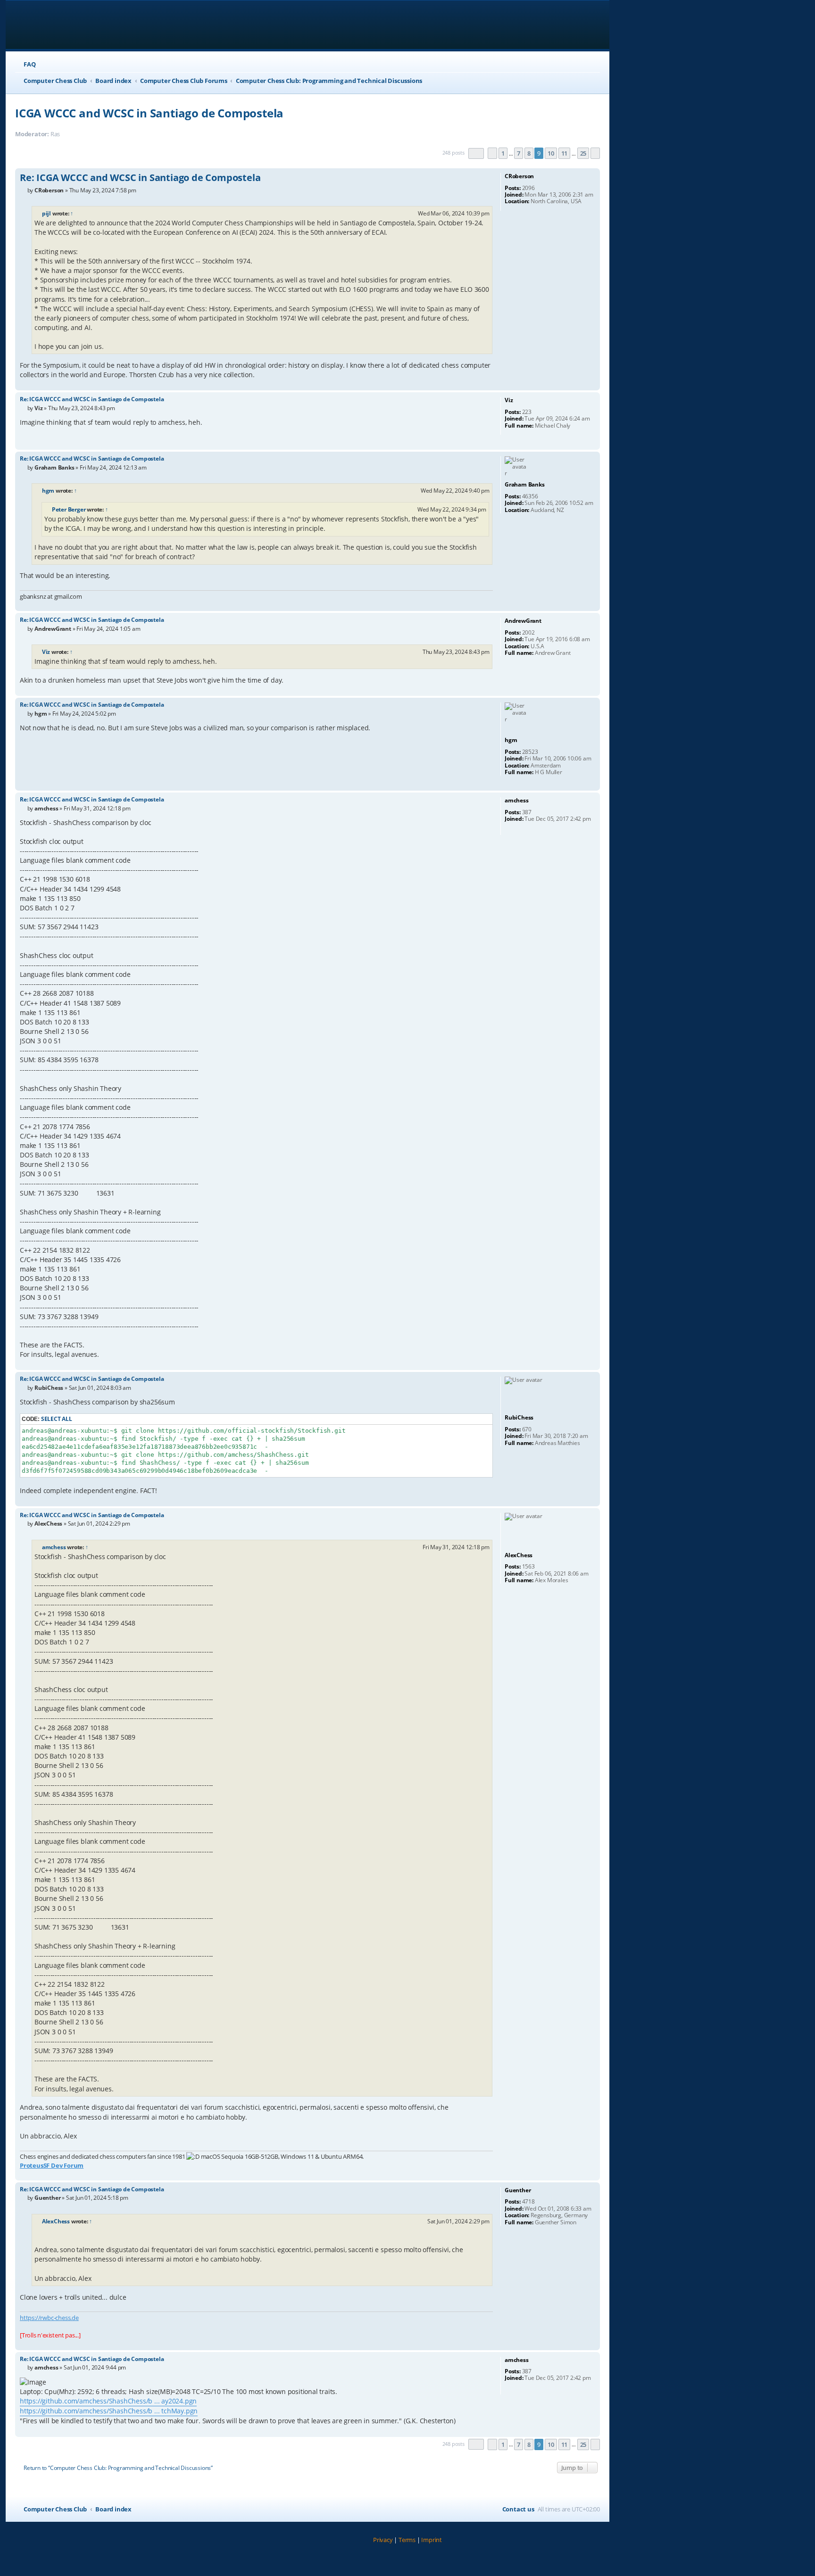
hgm (48, 491)
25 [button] (583, 153)
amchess (54, 1547)
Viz (46, 652)
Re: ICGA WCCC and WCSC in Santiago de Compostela (140, 178)
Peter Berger (69, 509)
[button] (476, 153)
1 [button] (503, 153)
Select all (57, 1419)
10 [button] (551, 153)
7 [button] (519, 153)
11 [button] (565, 153)
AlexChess (56, 2221)
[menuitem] (25, 64)
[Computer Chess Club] (76, 25)
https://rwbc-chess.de (49, 2318)
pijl (46, 213)
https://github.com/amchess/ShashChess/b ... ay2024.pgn (108, 2401)
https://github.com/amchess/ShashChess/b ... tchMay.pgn (109, 2411)
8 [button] (529, 153)
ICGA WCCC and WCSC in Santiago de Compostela (149, 113)
